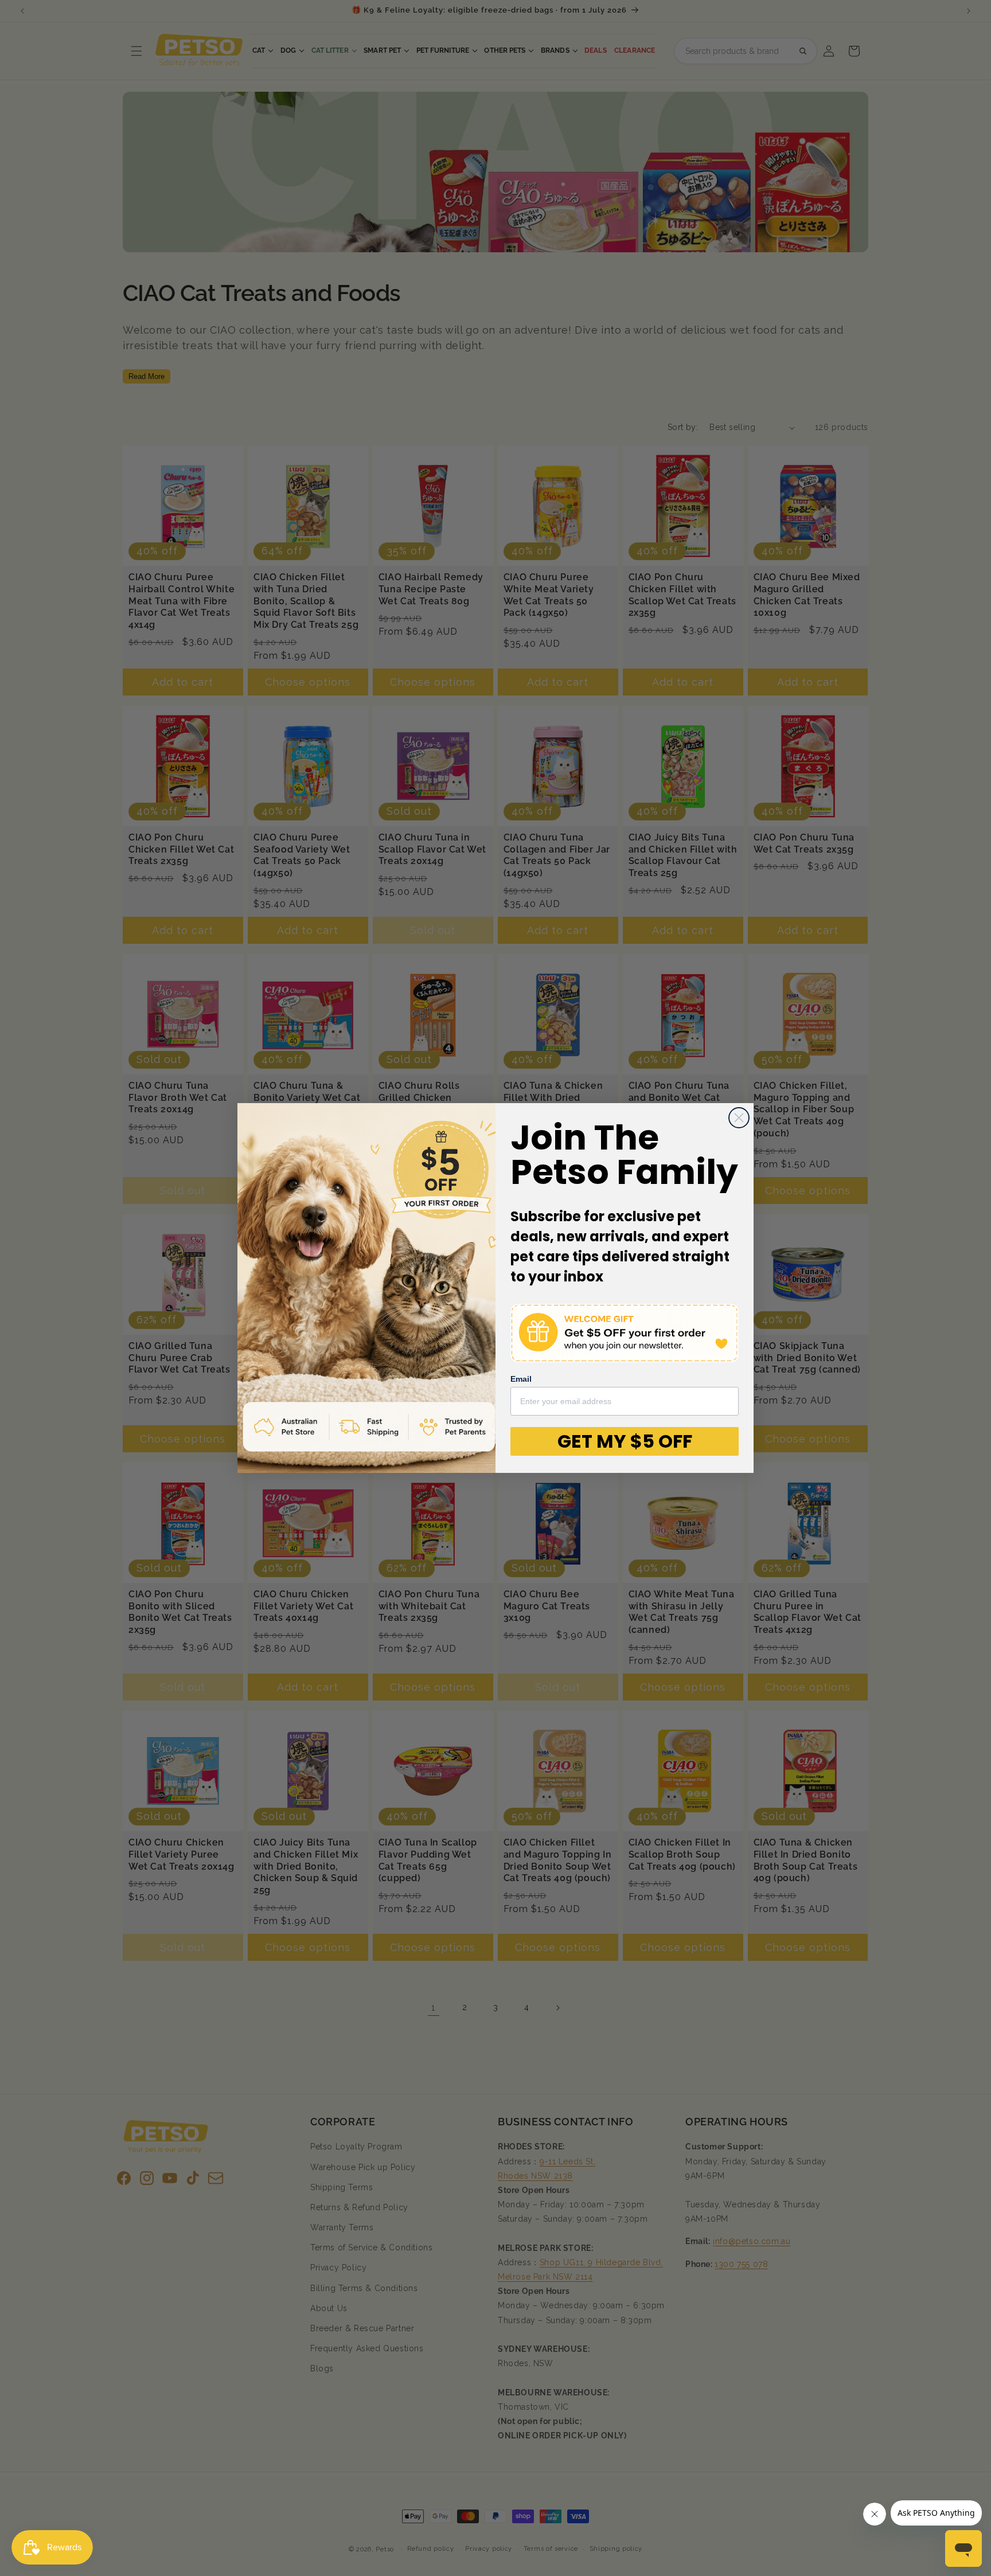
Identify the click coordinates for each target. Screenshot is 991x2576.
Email (521, 1379)
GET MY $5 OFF (625, 1441)
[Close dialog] (739, 1118)
